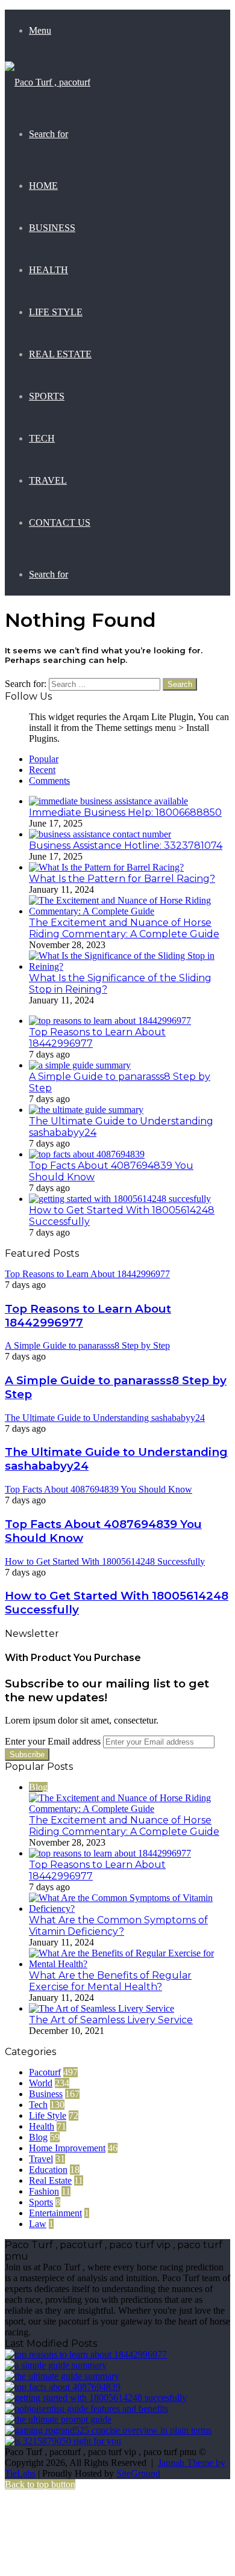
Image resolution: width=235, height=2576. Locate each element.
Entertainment (55, 2213)
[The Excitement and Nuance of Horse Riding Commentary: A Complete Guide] (130, 911)
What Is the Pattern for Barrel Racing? (122, 879)
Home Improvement (67, 2148)
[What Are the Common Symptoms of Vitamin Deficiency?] (130, 1909)
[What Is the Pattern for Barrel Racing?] (106, 867)
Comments (49, 781)
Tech (42, 438)
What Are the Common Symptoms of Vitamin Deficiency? (118, 1926)
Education (48, 2170)
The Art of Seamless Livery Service (111, 2020)
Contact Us (60, 522)
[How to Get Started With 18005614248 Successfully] (120, 1199)
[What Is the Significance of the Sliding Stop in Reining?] (130, 966)
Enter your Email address (53, 1741)
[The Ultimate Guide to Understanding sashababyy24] (86, 1110)
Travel (48, 480)
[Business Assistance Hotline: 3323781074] (100, 834)
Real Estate (60, 354)
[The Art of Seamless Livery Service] (102, 2008)
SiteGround (138, 2473)
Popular (44, 759)
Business (52, 228)
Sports (47, 396)
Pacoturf (45, 2072)
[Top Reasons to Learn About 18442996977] (110, 1021)
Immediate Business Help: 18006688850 (125, 812)
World (41, 2083)
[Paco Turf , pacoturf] (48, 82)
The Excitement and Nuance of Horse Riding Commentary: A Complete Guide (124, 928)
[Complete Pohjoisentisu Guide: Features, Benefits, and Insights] (86, 2408)
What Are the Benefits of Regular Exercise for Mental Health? (110, 1981)
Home (43, 186)
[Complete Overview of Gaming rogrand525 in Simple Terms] (108, 2430)
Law (38, 2224)
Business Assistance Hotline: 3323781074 (126, 846)
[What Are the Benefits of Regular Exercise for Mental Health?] (130, 1964)
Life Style (56, 312)
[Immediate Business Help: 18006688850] (108, 801)
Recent (42, 770)
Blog (38, 2137)
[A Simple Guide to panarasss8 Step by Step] (80, 1065)
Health (49, 270)
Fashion (44, 2191)
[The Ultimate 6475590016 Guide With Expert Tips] (58, 2419)
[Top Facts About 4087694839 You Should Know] (87, 1154)
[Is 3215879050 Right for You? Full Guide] (63, 2441)
